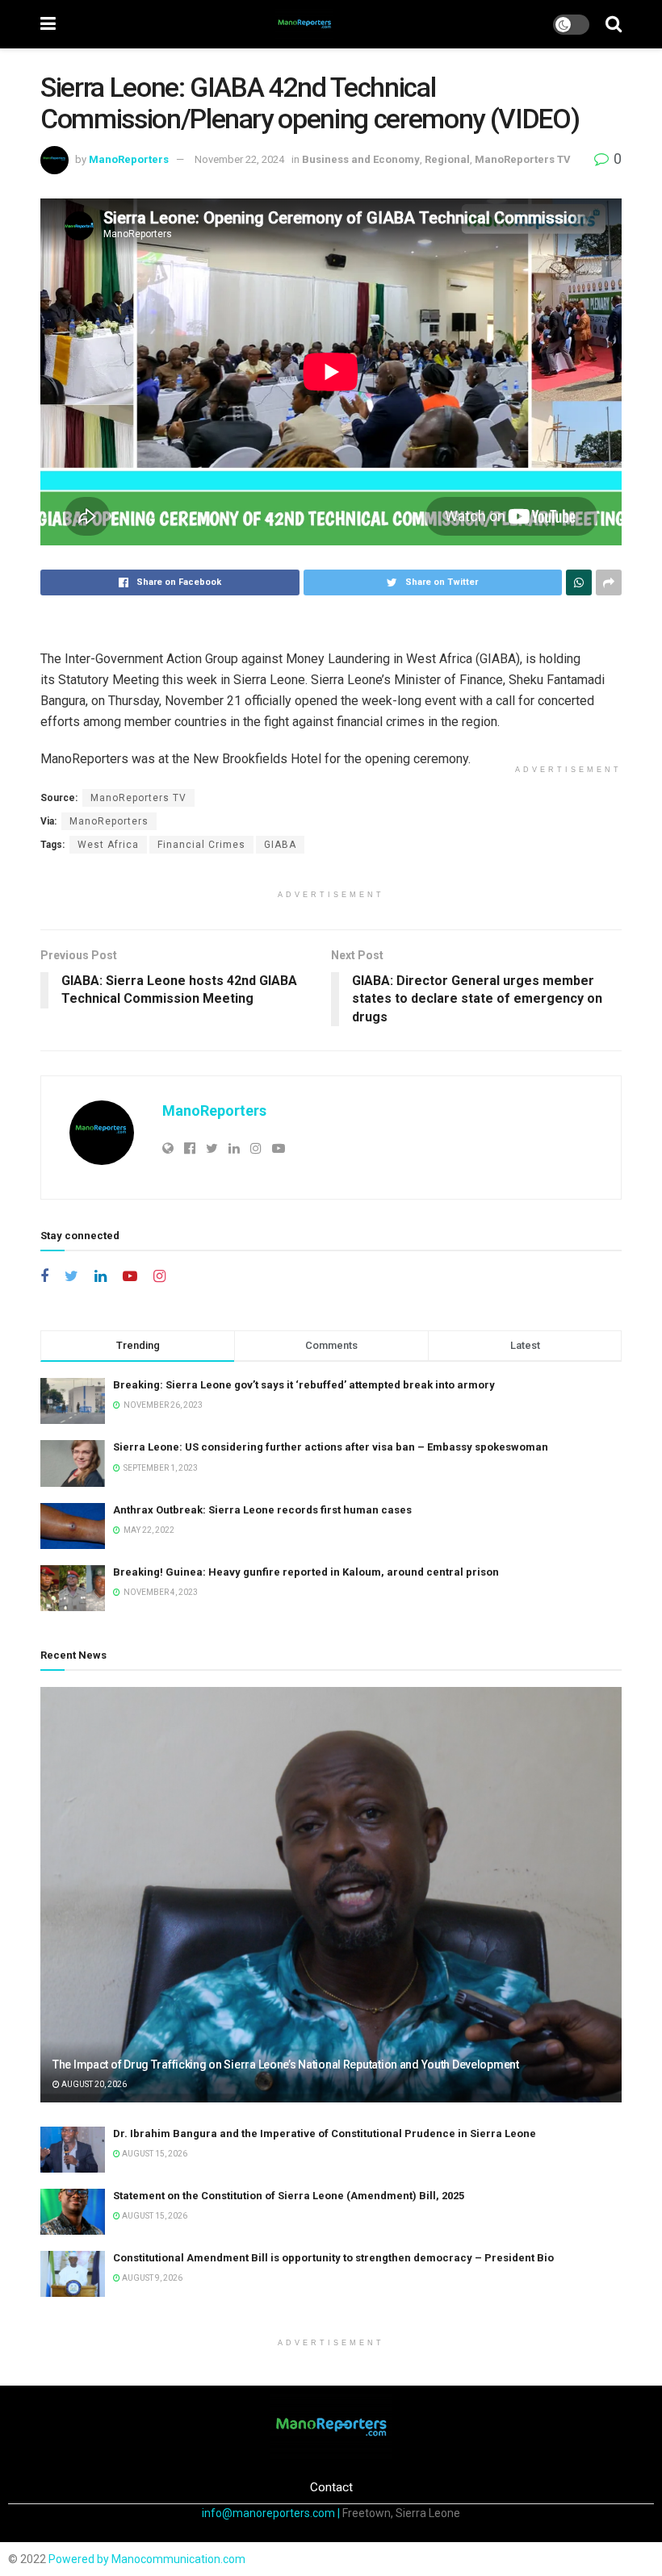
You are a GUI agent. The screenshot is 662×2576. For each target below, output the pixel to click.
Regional (447, 159)
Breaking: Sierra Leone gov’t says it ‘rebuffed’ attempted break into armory (304, 1385)
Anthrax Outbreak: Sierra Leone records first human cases (262, 1510)
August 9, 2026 (151, 2278)
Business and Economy (361, 159)
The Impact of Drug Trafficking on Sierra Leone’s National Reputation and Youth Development (286, 2065)
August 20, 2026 (93, 2084)
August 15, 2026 (154, 2154)
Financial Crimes (201, 845)
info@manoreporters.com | (272, 2513)
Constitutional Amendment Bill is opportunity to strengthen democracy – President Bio (333, 2258)
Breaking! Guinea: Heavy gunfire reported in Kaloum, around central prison (306, 1572)
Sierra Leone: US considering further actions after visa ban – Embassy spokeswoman (331, 1447)
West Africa (108, 845)
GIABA (280, 845)
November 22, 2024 (239, 159)
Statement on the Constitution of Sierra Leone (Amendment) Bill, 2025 (289, 2196)
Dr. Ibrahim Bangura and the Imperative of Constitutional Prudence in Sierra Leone (325, 2133)
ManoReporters (129, 159)
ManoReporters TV (523, 159)
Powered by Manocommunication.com (147, 2559)
